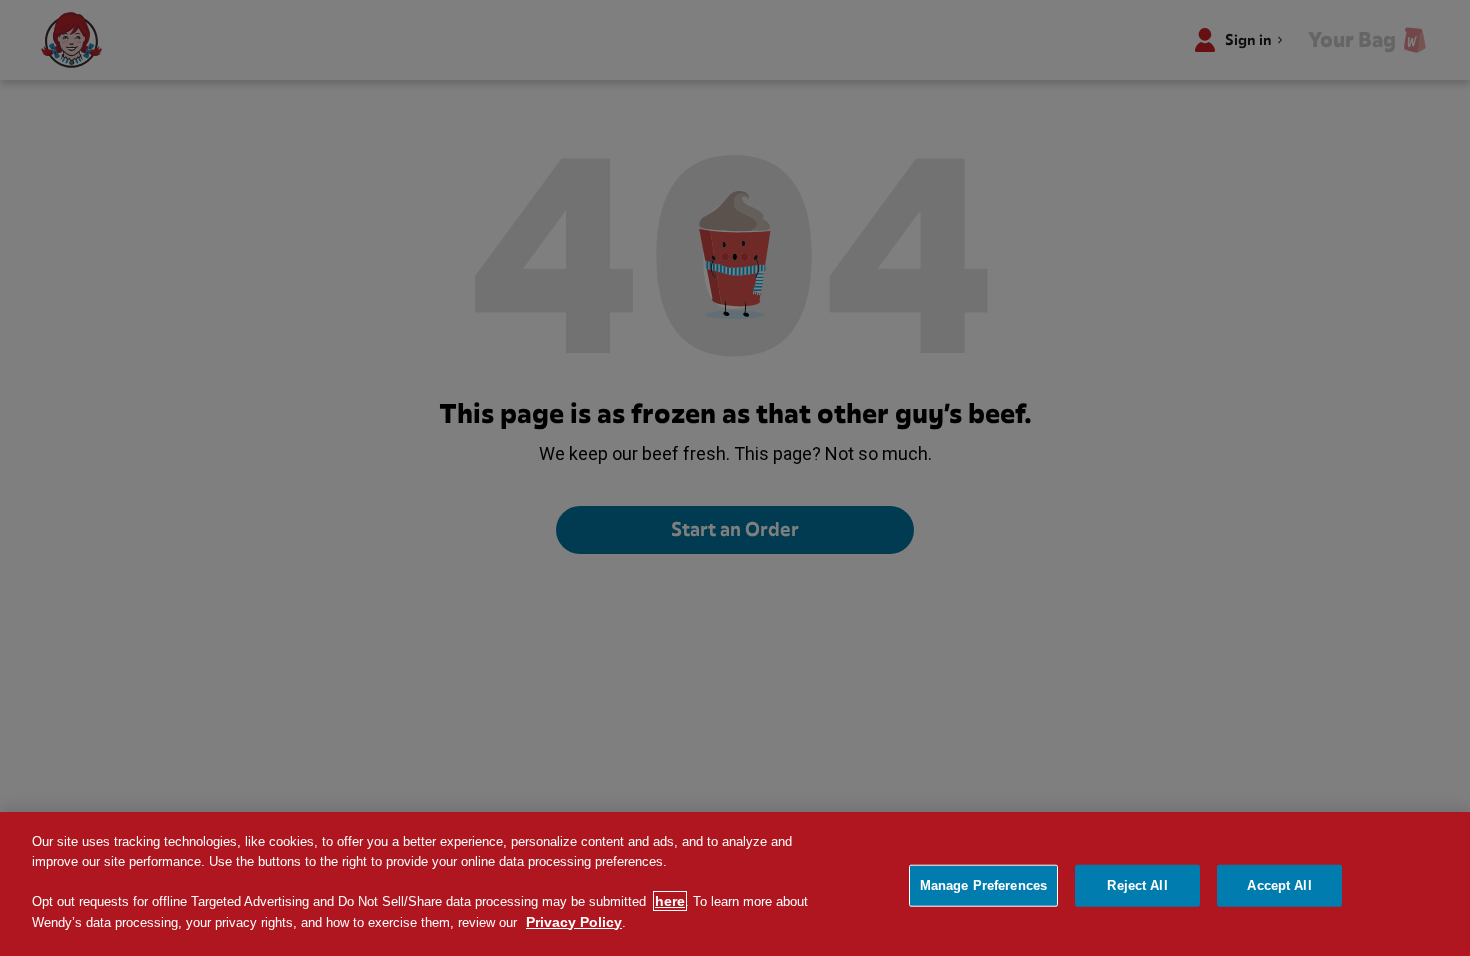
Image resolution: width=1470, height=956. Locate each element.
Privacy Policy (574, 922)
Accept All (1279, 885)
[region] (735, 884)
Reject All (1137, 885)
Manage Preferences (983, 885)
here (670, 901)
